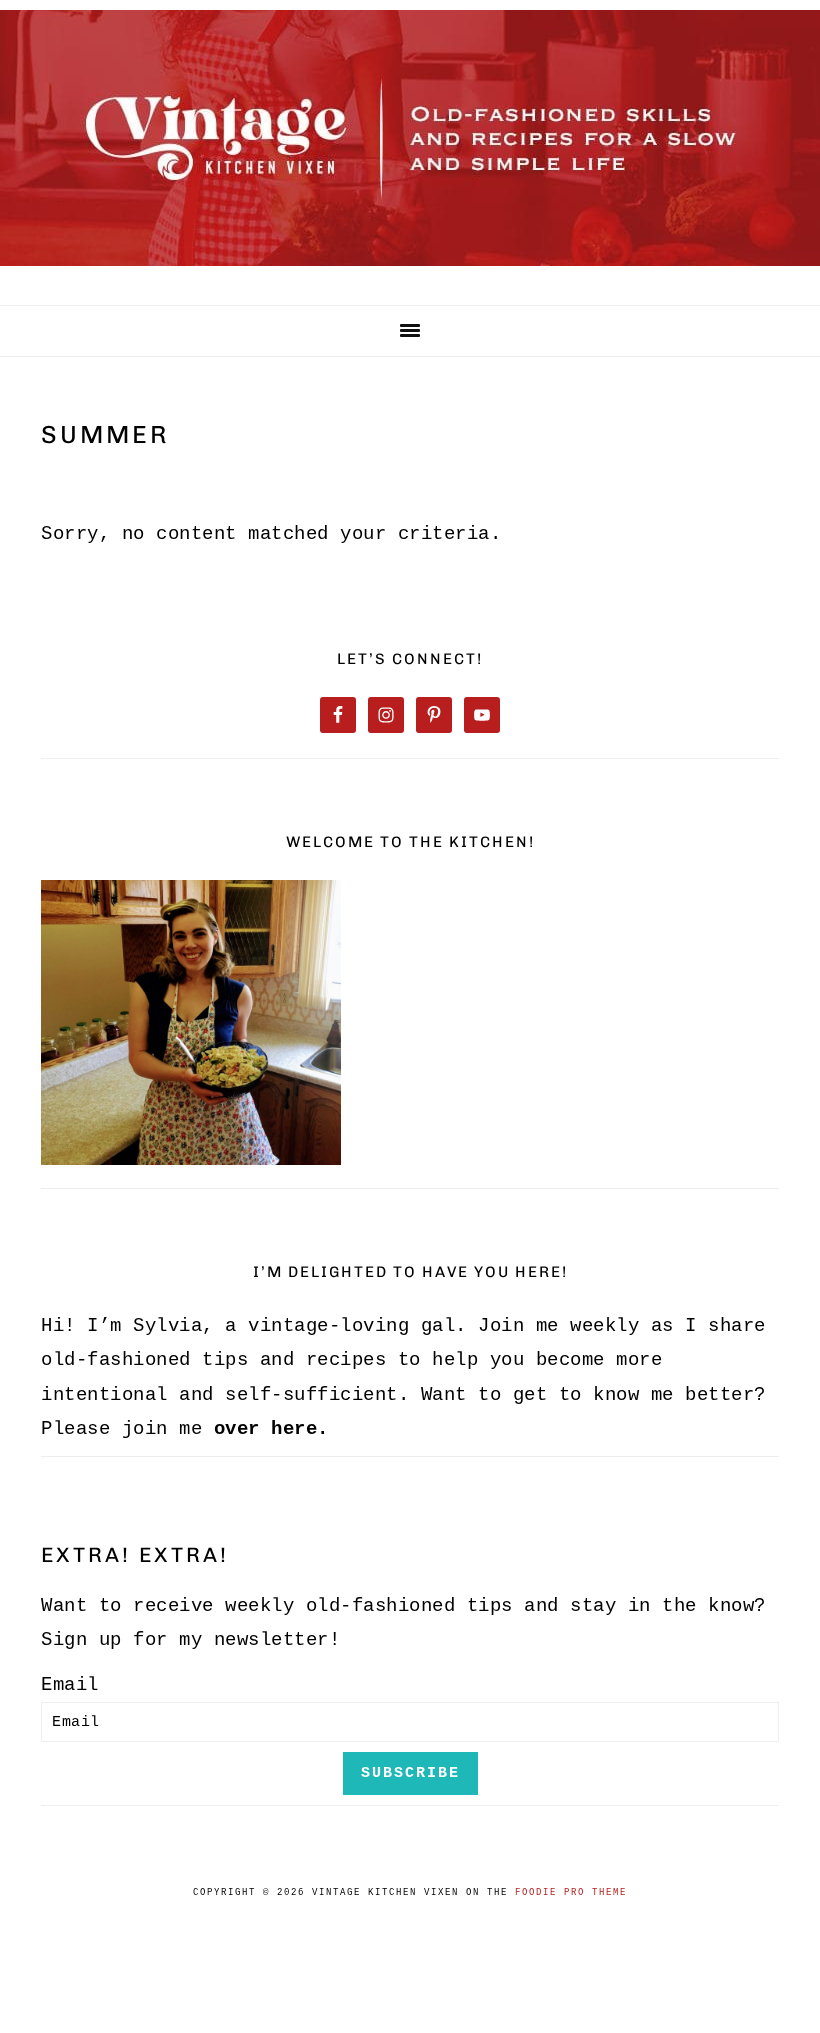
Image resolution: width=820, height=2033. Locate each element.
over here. (271, 1429)
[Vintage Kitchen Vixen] (410, 270)
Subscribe (410, 1773)
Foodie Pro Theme (571, 1893)
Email (70, 1685)
